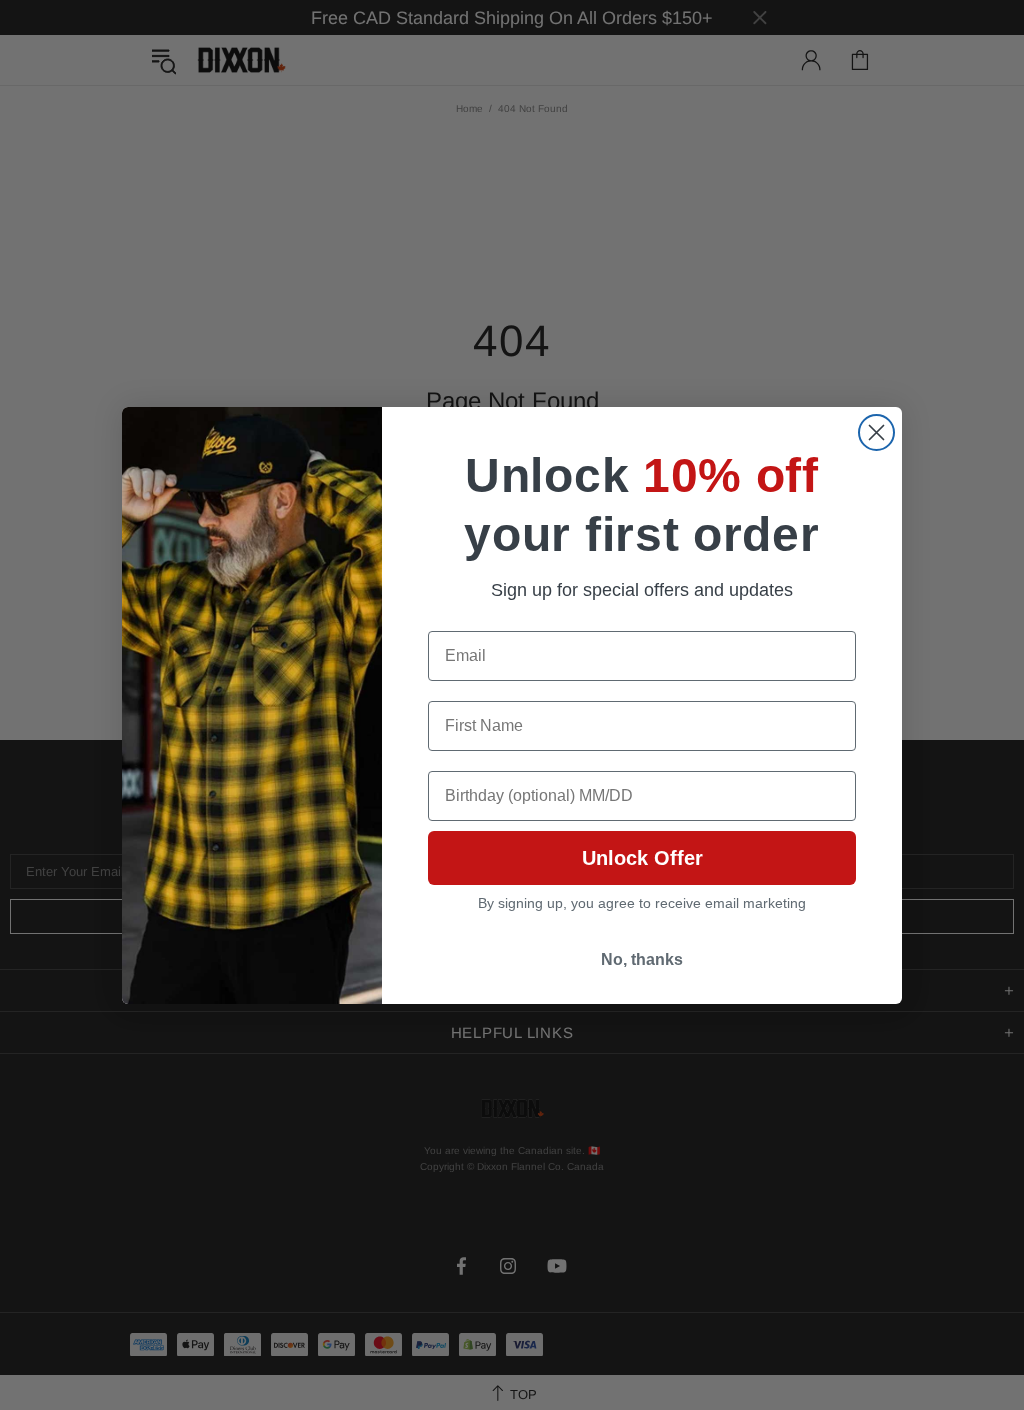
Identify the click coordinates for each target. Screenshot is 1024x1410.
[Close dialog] (876, 432)
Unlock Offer (642, 858)
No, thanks (642, 959)
